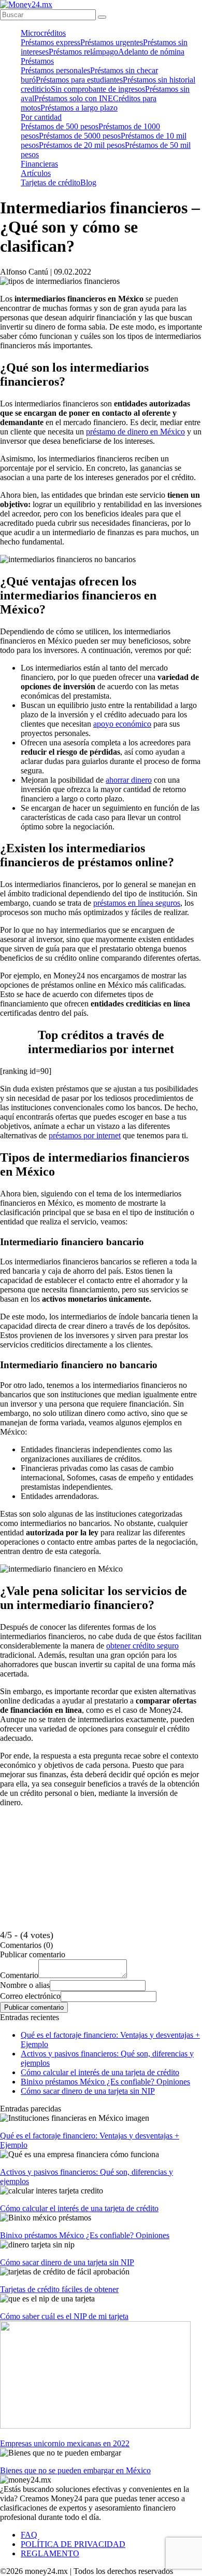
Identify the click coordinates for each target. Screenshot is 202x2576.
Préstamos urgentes (112, 42)
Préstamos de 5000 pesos (80, 136)
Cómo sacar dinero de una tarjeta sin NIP (88, 2091)
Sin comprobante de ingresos (98, 89)
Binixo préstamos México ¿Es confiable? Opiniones (105, 2082)
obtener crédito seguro (142, 1646)
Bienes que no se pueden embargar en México (75, 2470)
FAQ (29, 2535)
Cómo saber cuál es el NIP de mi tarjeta (64, 2316)
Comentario (19, 1975)
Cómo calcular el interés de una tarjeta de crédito (100, 2072)
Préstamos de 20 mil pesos (82, 145)
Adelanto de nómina (151, 52)
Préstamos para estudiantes (79, 80)
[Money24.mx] (26, 4)
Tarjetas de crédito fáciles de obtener (59, 2289)
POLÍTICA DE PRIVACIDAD (73, 2544)
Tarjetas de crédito (51, 182)
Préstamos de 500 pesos (60, 126)
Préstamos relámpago (83, 52)
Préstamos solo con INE (74, 98)
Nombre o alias (25, 1985)
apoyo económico (122, 724)
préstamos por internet (85, 1135)
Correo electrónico (30, 1996)
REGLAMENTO (50, 2553)
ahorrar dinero (129, 780)
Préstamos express (51, 42)
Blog (88, 182)
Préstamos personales (55, 70)
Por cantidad (41, 117)
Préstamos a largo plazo (79, 108)
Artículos (36, 173)
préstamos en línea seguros (137, 903)
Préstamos (37, 61)
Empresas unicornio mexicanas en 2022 (65, 2443)
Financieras (39, 164)
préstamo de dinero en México (135, 432)
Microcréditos (43, 33)
